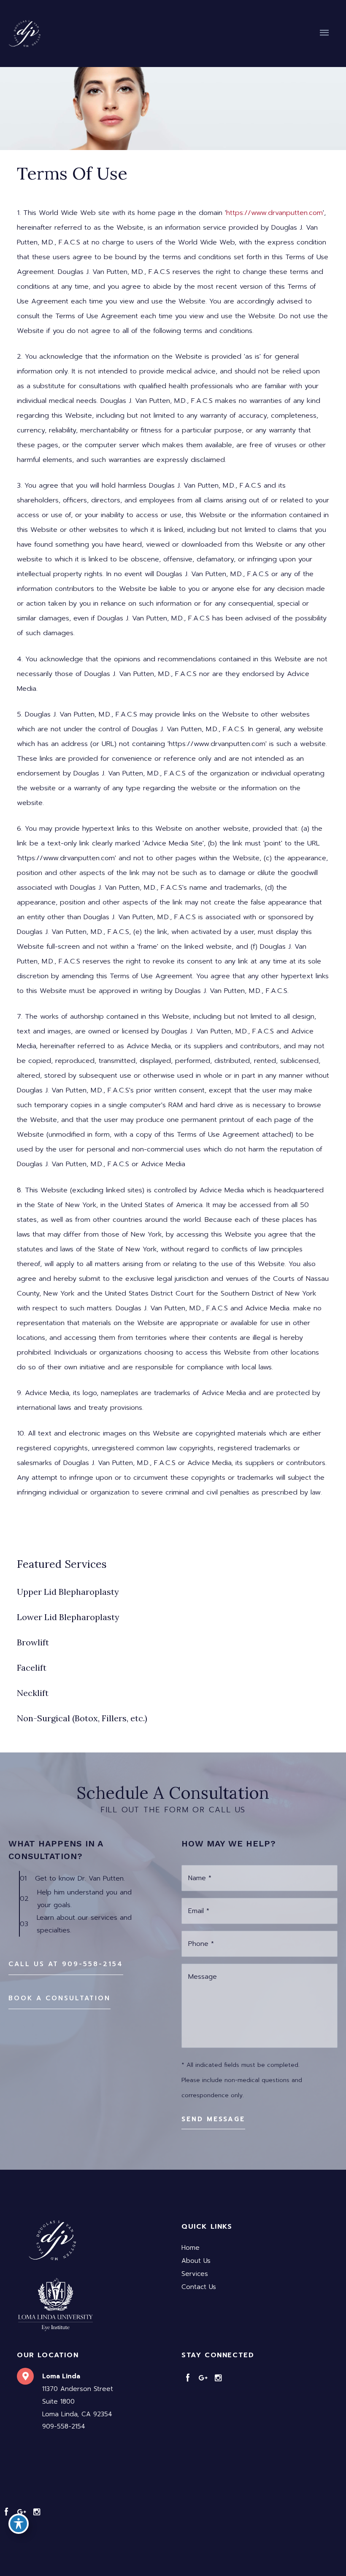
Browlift (33, 1642)
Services (195, 2274)
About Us (196, 2261)
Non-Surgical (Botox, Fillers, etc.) (82, 1718)
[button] (66, 1964)
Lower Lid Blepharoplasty (68, 1617)
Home (191, 2248)
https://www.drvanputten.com (274, 213)
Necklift (33, 1693)
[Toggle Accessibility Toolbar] (19, 2524)
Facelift (32, 1668)
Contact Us (199, 2287)
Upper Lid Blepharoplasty (68, 1592)
